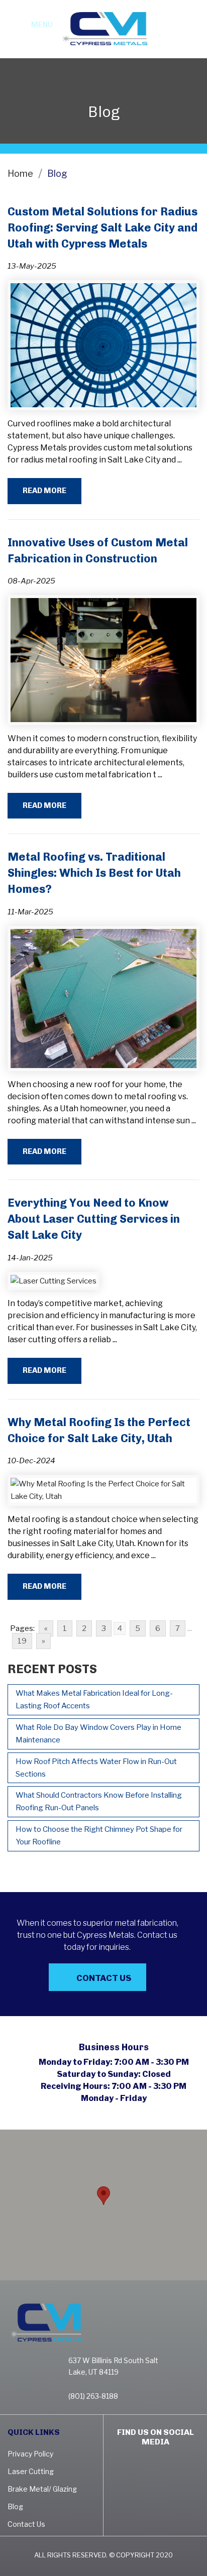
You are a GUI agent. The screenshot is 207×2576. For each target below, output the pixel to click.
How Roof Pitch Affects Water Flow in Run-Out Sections (96, 1768)
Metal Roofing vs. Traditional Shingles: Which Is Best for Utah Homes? (94, 873)
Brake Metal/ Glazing (42, 2489)
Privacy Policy (30, 2454)
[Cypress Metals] (103, 28)
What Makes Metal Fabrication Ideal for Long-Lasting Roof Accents (94, 1700)
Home (20, 173)
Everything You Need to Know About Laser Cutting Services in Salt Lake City (94, 1219)
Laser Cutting (31, 2471)
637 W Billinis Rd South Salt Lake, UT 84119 (113, 2366)
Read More (44, 491)
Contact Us (104, 1978)
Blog (15, 2506)
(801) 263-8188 (189, 35)
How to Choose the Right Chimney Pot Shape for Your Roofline (99, 1836)
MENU (42, 25)
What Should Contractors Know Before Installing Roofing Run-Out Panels (99, 1801)
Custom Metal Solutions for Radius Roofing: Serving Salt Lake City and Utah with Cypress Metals (102, 228)
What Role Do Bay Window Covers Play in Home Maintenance (98, 1734)
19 (22, 1641)
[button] (103, 2196)
